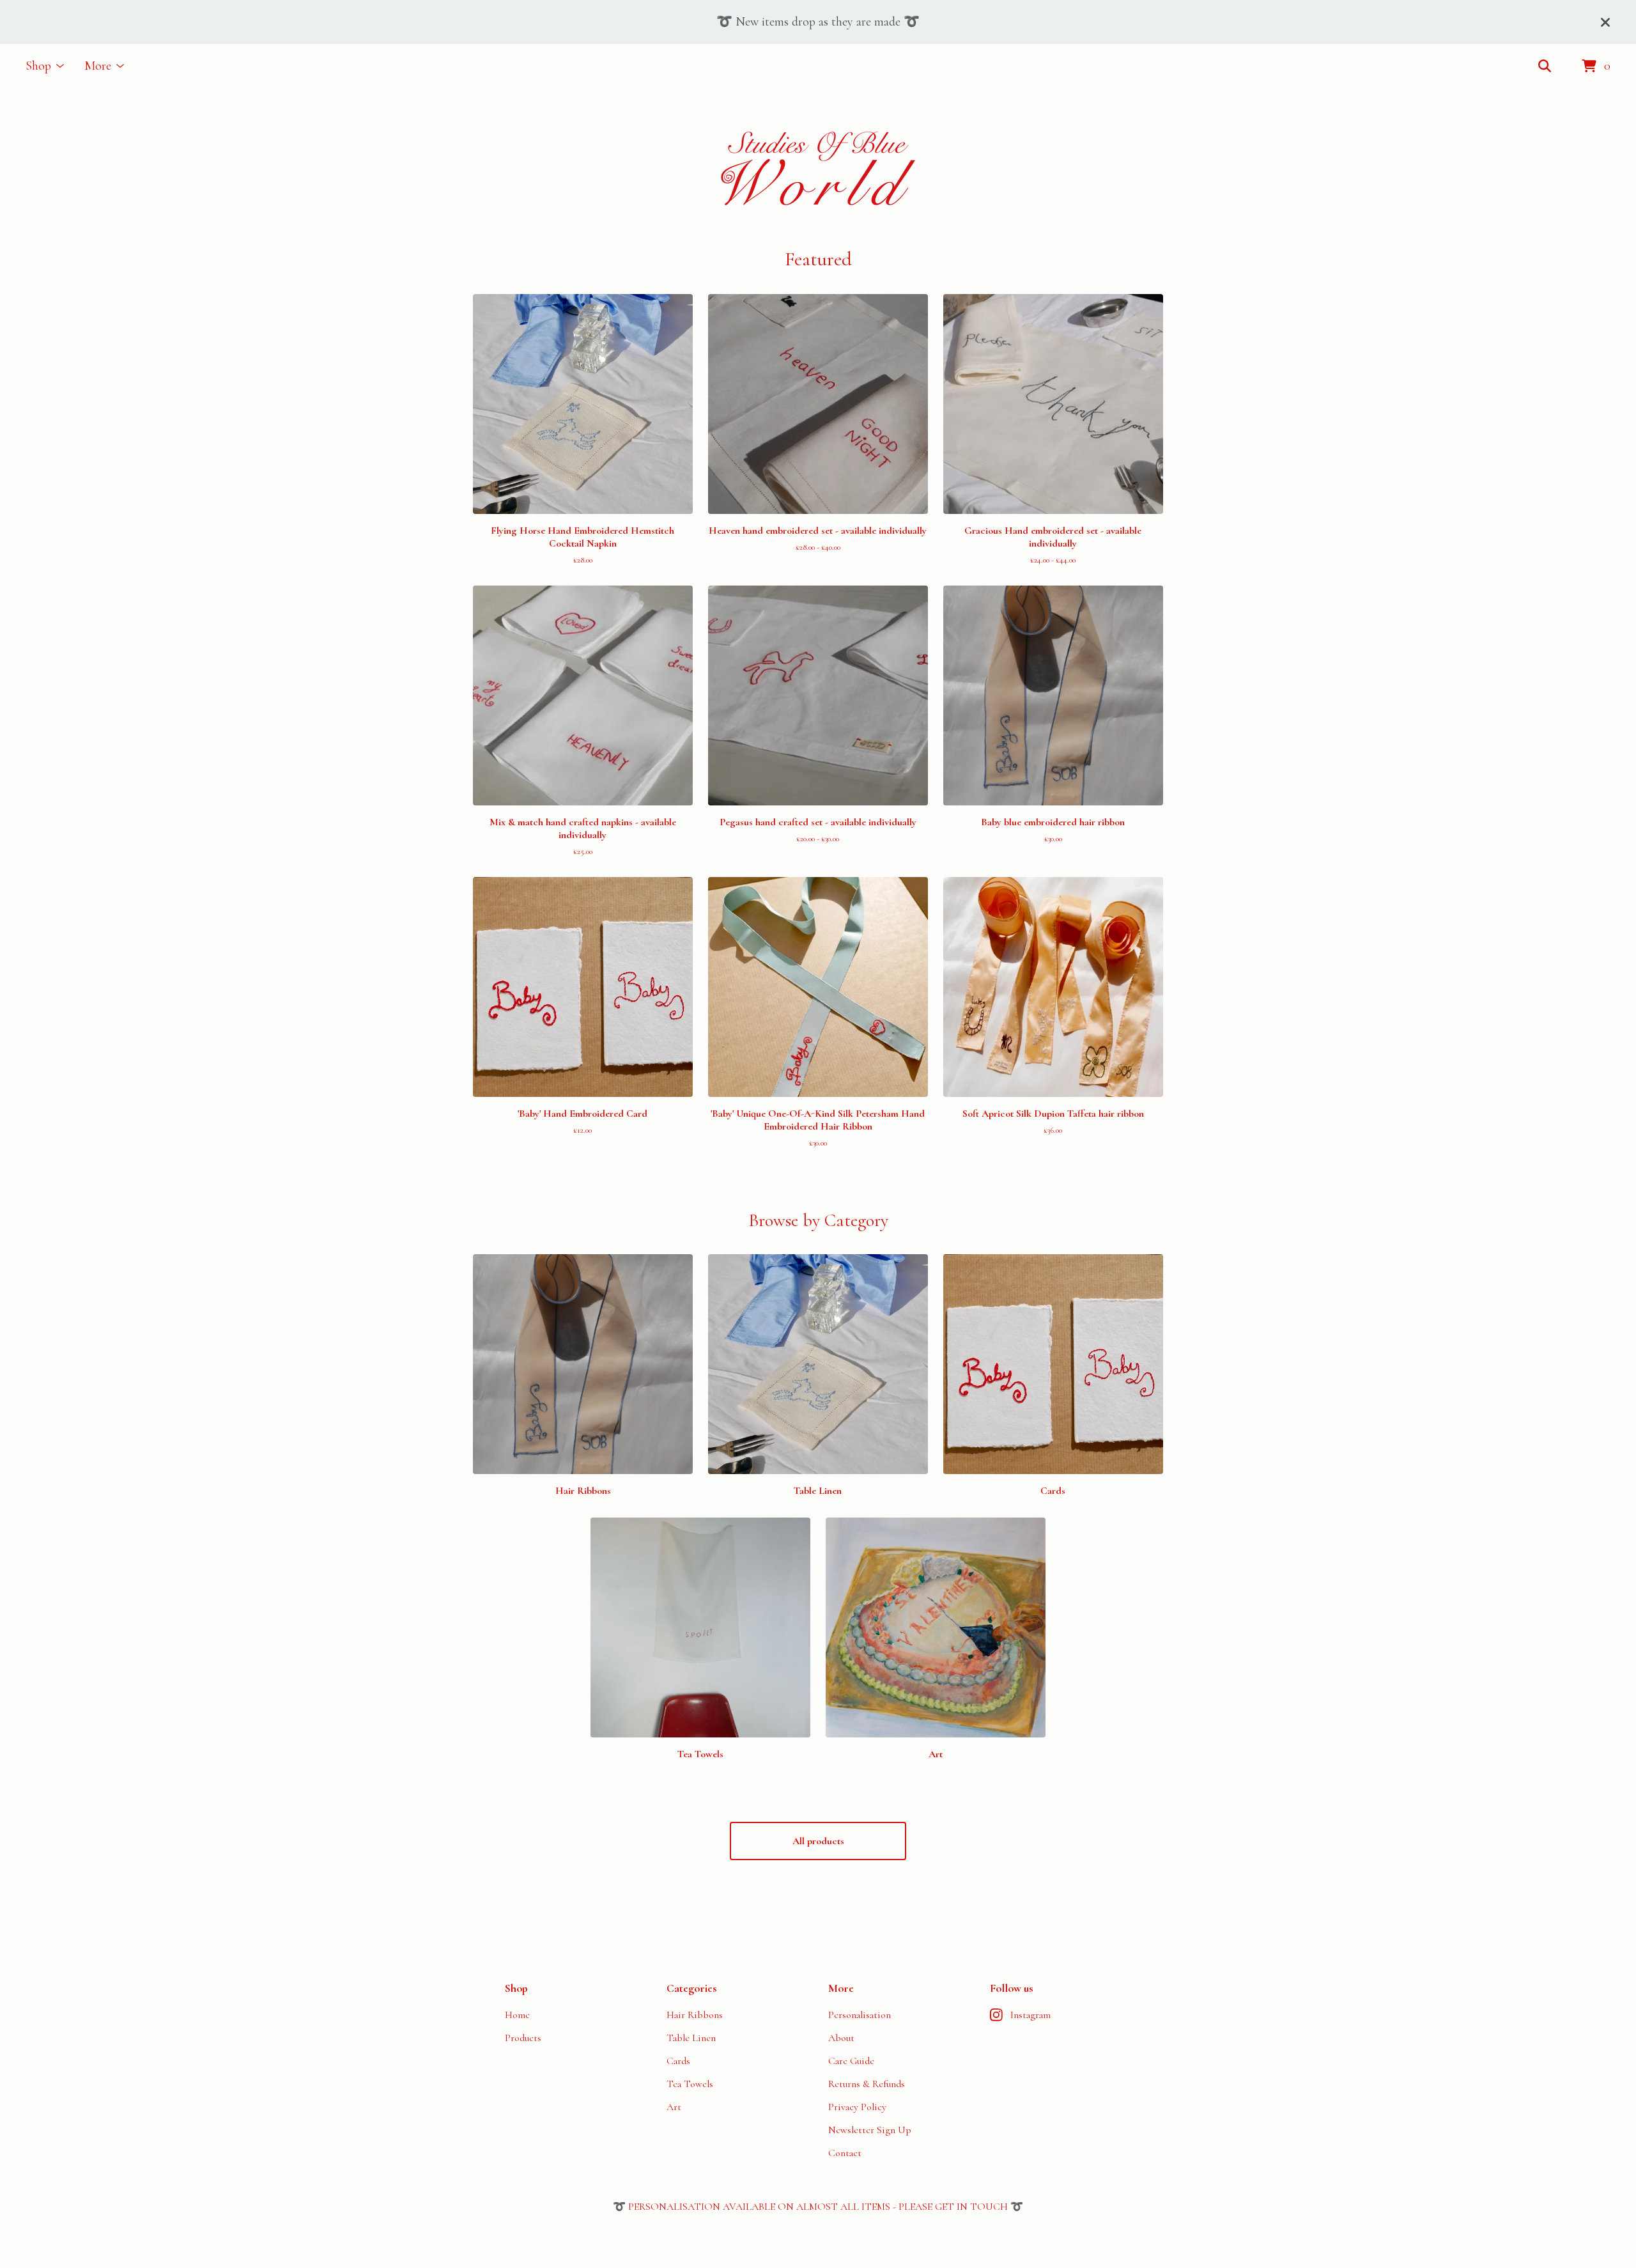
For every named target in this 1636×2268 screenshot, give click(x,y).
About (841, 2038)
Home (517, 2015)
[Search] (1545, 66)
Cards (678, 2061)
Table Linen (691, 2038)
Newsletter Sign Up (870, 2130)
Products (523, 2038)
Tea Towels (690, 2084)
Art (674, 2107)
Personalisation (860, 2015)
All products (818, 1841)
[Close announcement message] (1605, 22)
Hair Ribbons (695, 2015)
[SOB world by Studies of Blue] (818, 168)
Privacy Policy (857, 2107)
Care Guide (851, 2061)
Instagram (1030, 2015)
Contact (845, 2153)
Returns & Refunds (867, 2084)
